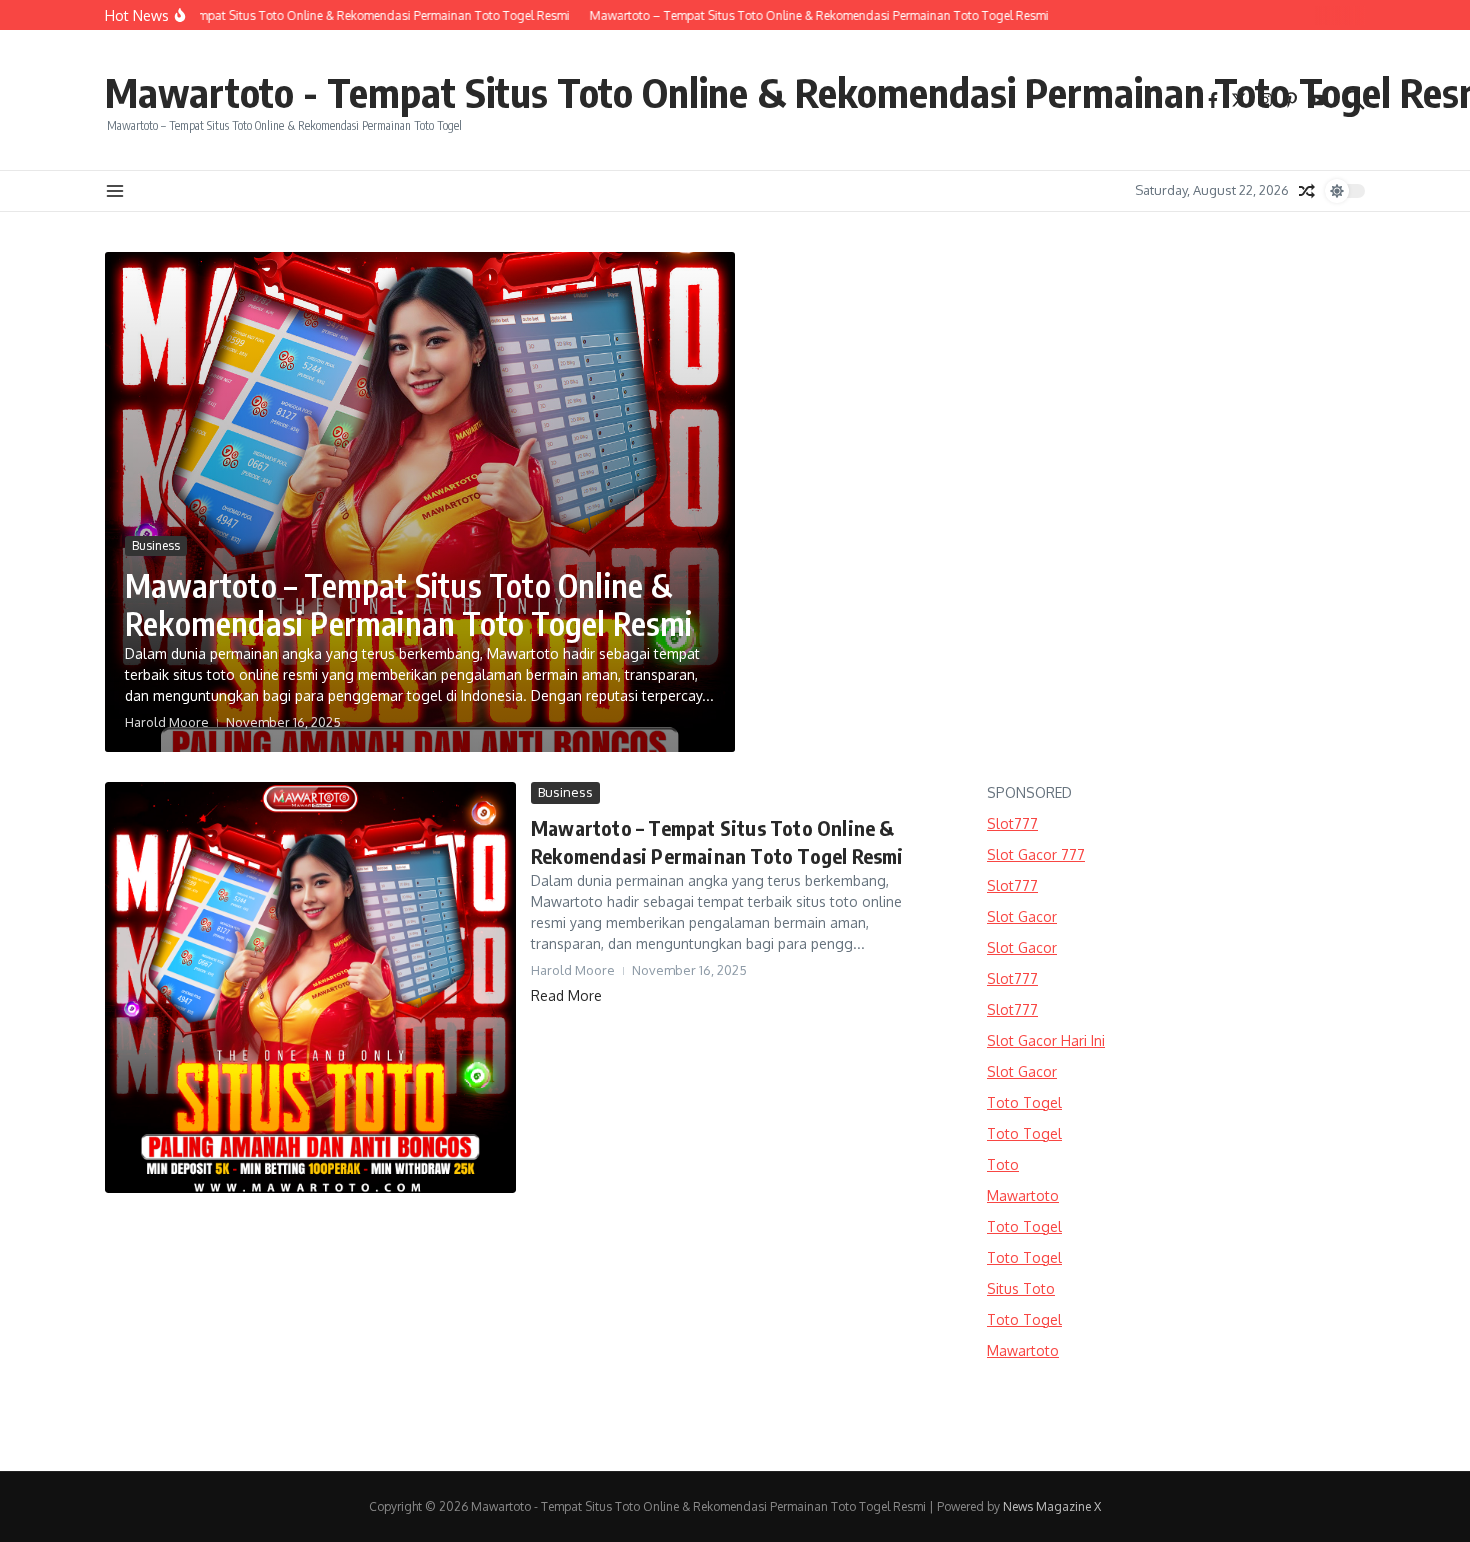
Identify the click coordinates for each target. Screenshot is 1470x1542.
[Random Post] (1307, 191)
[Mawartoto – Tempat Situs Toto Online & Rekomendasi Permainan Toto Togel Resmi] (310, 987)
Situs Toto (1021, 1288)
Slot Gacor (1022, 916)
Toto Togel (1024, 1102)
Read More (566, 995)
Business (156, 545)
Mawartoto (1023, 1195)
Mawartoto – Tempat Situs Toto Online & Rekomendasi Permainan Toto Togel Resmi (409, 604)
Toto (1003, 1164)
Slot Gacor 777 (1036, 854)
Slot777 (1012, 823)
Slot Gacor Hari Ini (1046, 1040)
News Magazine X (1052, 1506)
